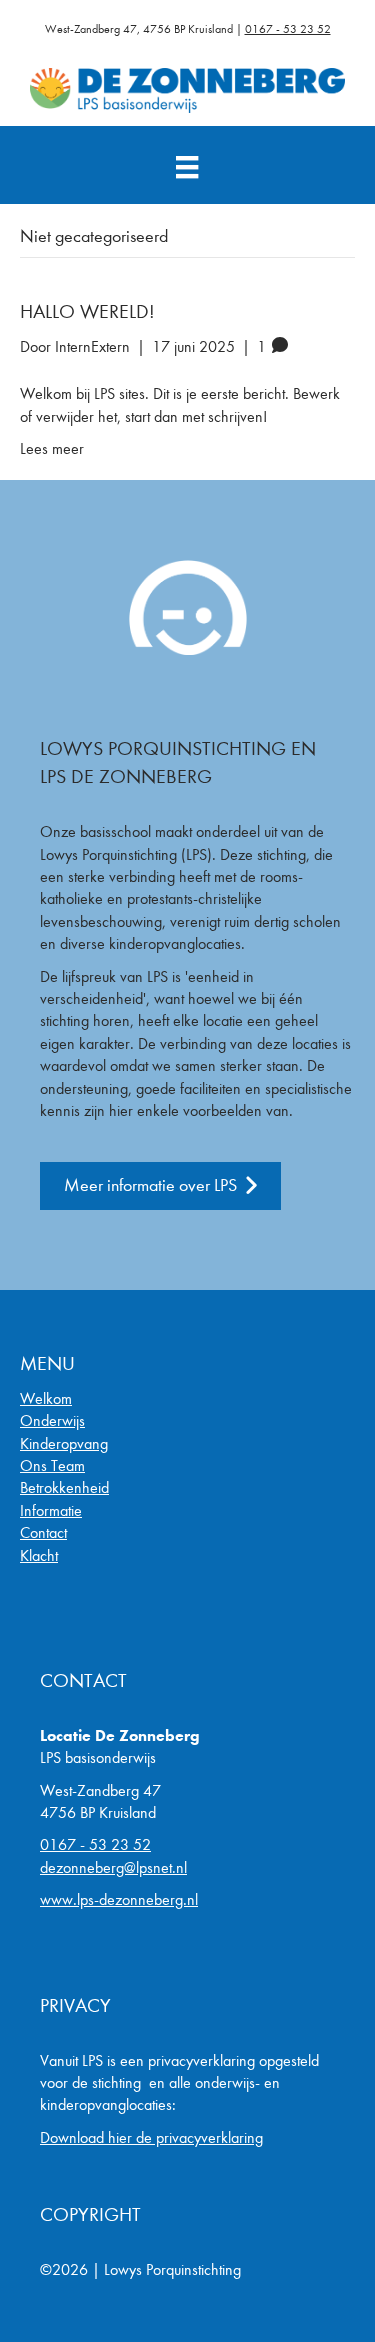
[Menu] (187, 167)
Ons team (52, 1465)
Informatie (51, 1510)
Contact (43, 1532)
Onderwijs (52, 1420)
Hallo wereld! (87, 311)
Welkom (46, 1398)
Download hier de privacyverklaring (151, 2137)
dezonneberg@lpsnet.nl (113, 1867)
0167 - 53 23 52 (288, 29)
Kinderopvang (64, 1443)
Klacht (39, 1555)
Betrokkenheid (64, 1487)
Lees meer (52, 448)
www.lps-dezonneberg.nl (119, 1899)
